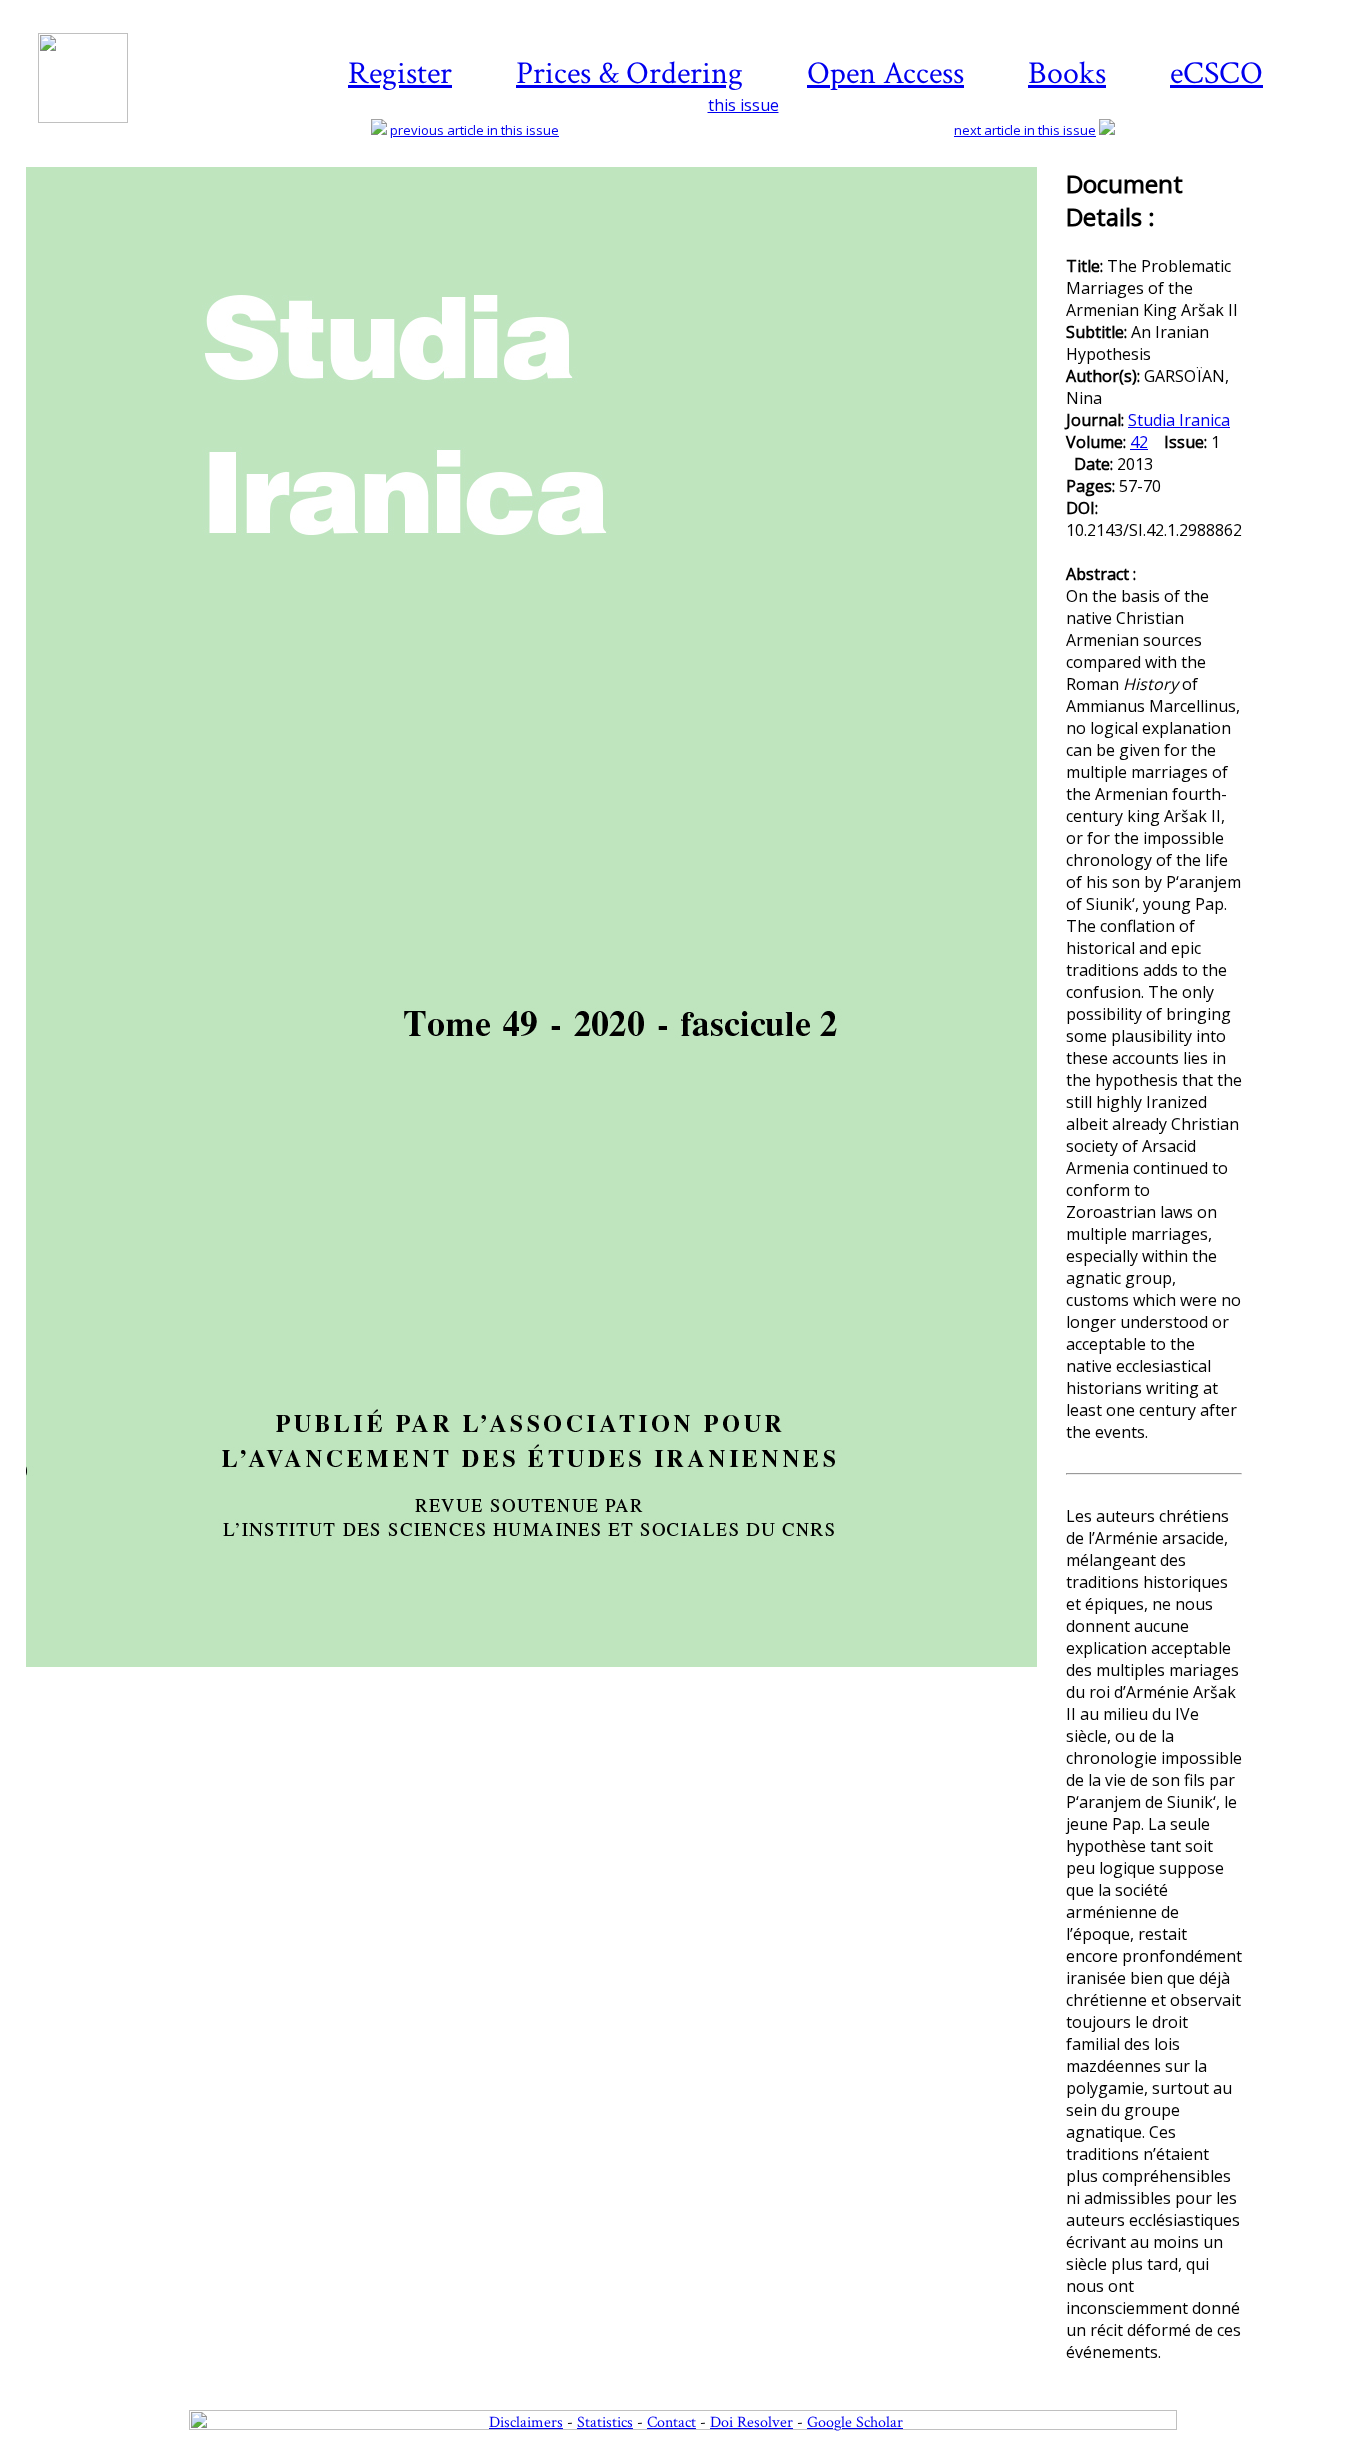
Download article (1301, 238)
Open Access (885, 73)
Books (1067, 73)
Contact (671, 2422)
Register (400, 73)
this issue (743, 105)
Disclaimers (526, 2422)
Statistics (605, 2422)
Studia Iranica (1179, 420)
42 (1139, 442)
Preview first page (544, 1678)
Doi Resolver (751, 2422)
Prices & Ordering (629, 73)
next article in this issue (1025, 130)
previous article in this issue (474, 130)
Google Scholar (855, 2422)
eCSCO (1216, 73)
